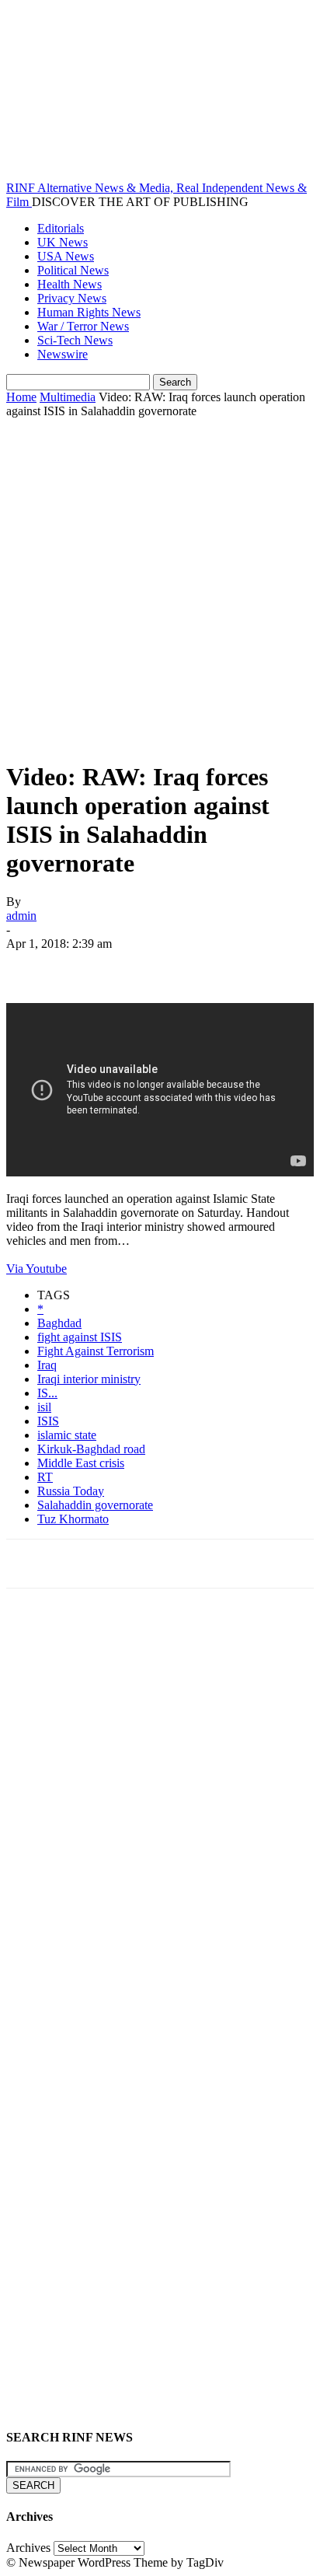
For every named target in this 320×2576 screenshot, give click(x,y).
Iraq (47, 1365)
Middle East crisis (81, 1463)
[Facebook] (32, 966)
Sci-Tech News (75, 340)
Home (21, 397)
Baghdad (59, 1323)
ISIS (48, 1421)
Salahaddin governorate (95, 1505)
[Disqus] (160, 1816)
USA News (66, 256)
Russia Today (71, 1491)
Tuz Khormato (73, 1519)
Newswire (63, 354)
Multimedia (68, 397)
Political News (73, 270)
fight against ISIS (80, 1337)
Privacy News (72, 298)
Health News (70, 284)
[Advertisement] (160, 586)
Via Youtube (37, 1269)
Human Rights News (89, 312)
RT (45, 1477)
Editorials (61, 228)
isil (44, 1407)
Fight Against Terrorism (96, 1351)
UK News (63, 242)
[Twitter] (88, 966)
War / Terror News (83, 326)
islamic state (67, 1435)
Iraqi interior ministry (89, 1379)
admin (21, 916)
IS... (47, 1393)
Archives (28, 2548)
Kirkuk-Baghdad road (91, 1449)
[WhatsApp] (200, 966)
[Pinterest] (144, 966)
